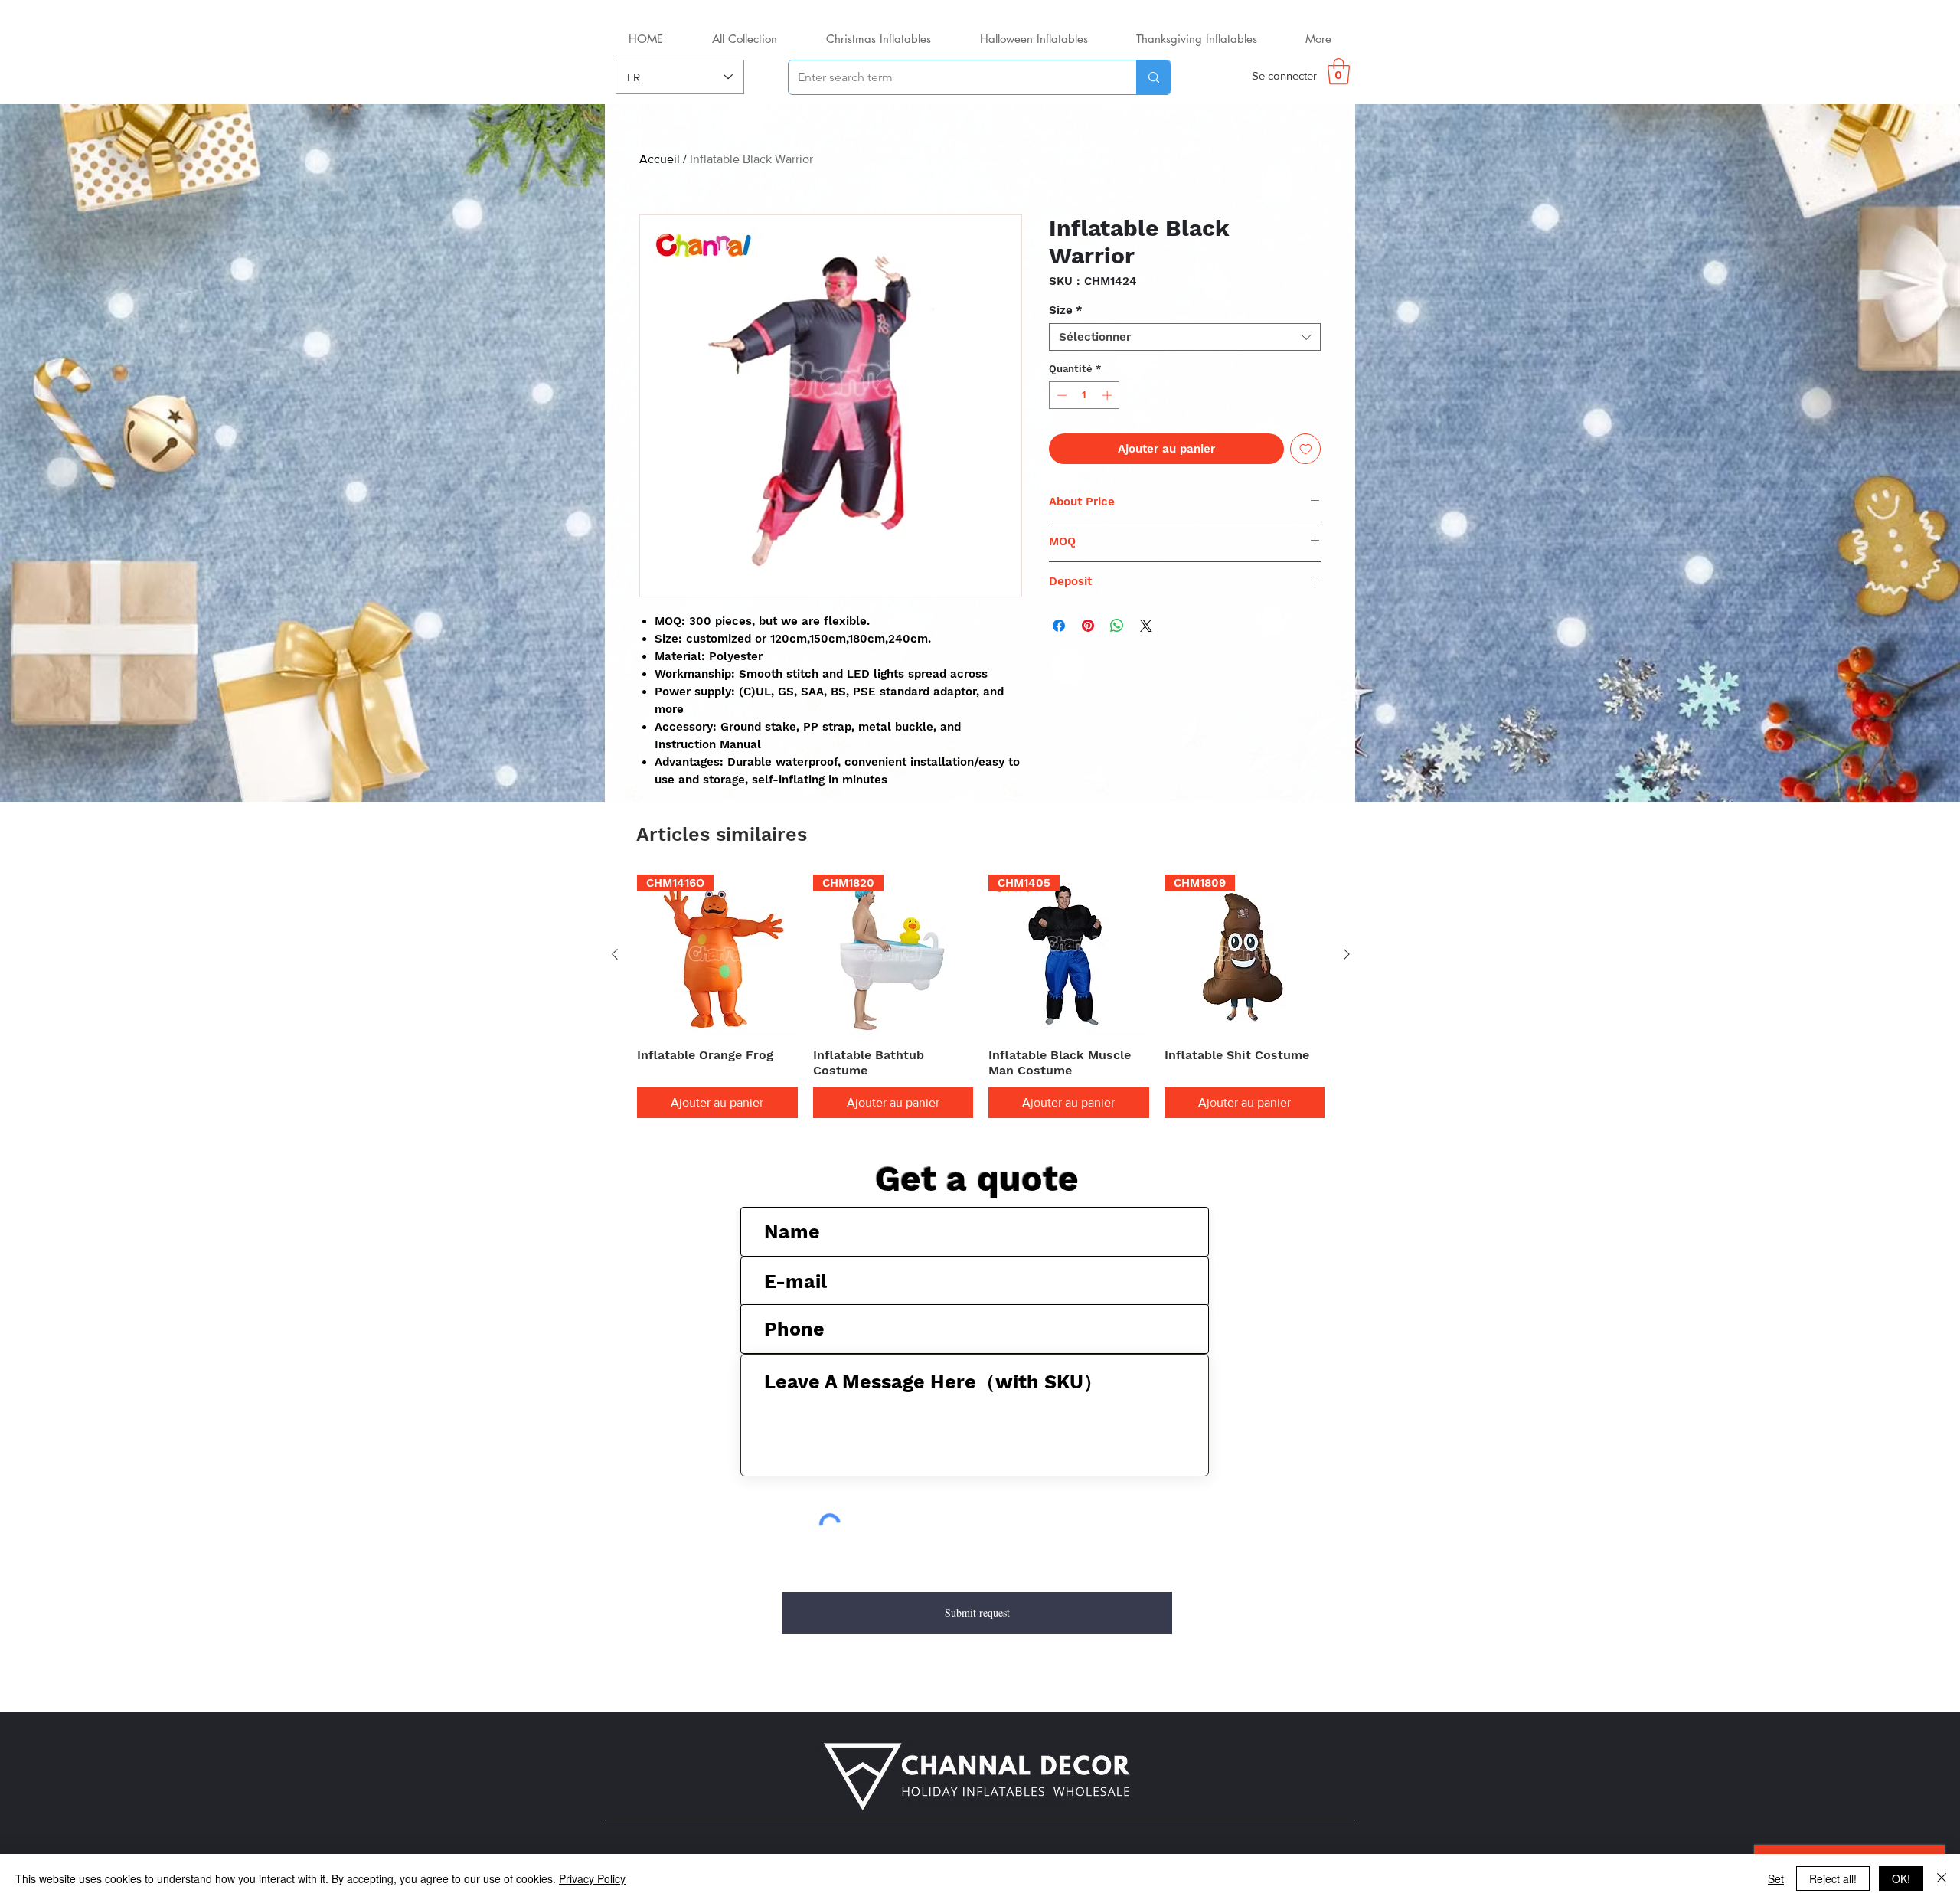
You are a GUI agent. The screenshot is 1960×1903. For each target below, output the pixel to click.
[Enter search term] (1153, 77)
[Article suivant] (1347, 954)
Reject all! (1833, 1878)
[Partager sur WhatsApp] (1117, 626)
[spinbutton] (1085, 395)
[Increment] (1109, 395)
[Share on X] (1146, 626)
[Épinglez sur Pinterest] (1088, 626)
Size (1066, 310)
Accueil (660, 159)
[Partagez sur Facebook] (1059, 626)
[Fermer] (1942, 1878)
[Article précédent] (615, 954)
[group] (981, 996)
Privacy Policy (592, 1878)
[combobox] (1185, 337)
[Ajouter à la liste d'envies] (1306, 449)
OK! (1901, 1878)
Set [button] (1776, 1878)
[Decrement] (1060, 395)
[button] (1339, 72)
